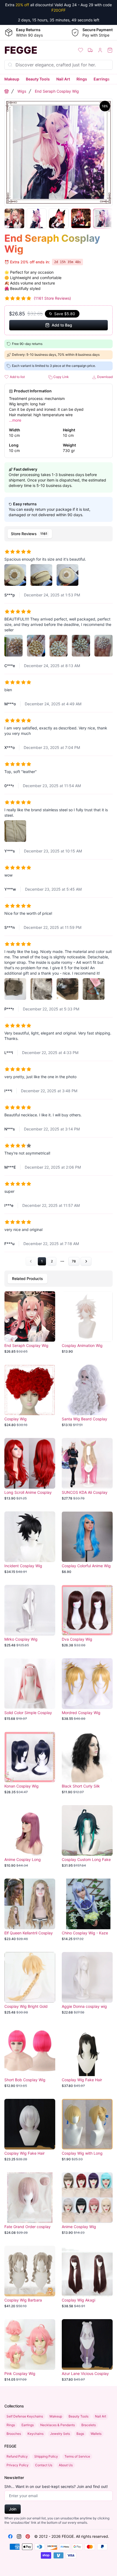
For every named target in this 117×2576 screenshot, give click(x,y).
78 (74, 1261)
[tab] (30, 534)
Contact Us (44, 2465)
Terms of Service (77, 2456)
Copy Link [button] (61, 377)
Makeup (12, 79)
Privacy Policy (18, 2465)
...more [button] (15, 420)
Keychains (36, 2434)
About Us (66, 2465)
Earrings (102, 79)
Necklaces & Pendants (58, 2425)
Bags (80, 2434)
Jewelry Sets (60, 2434)
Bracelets (89, 2425)
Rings (82, 79)
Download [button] (104, 377)
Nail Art (63, 79)
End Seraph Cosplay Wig (57, 91)
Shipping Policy (46, 2456)
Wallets (96, 2434)
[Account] (100, 50)
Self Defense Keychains (25, 2416)
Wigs (22, 91)
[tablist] (59, 534)
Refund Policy (17, 2456)
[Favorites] (81, 50)
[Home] (7, 91)
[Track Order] (90, 50)
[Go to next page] (86, 1261)
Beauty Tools (38, 79)
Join (13, 2509)
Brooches (14, 2434)
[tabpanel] (59, 905)
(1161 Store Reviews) (52, 298)
